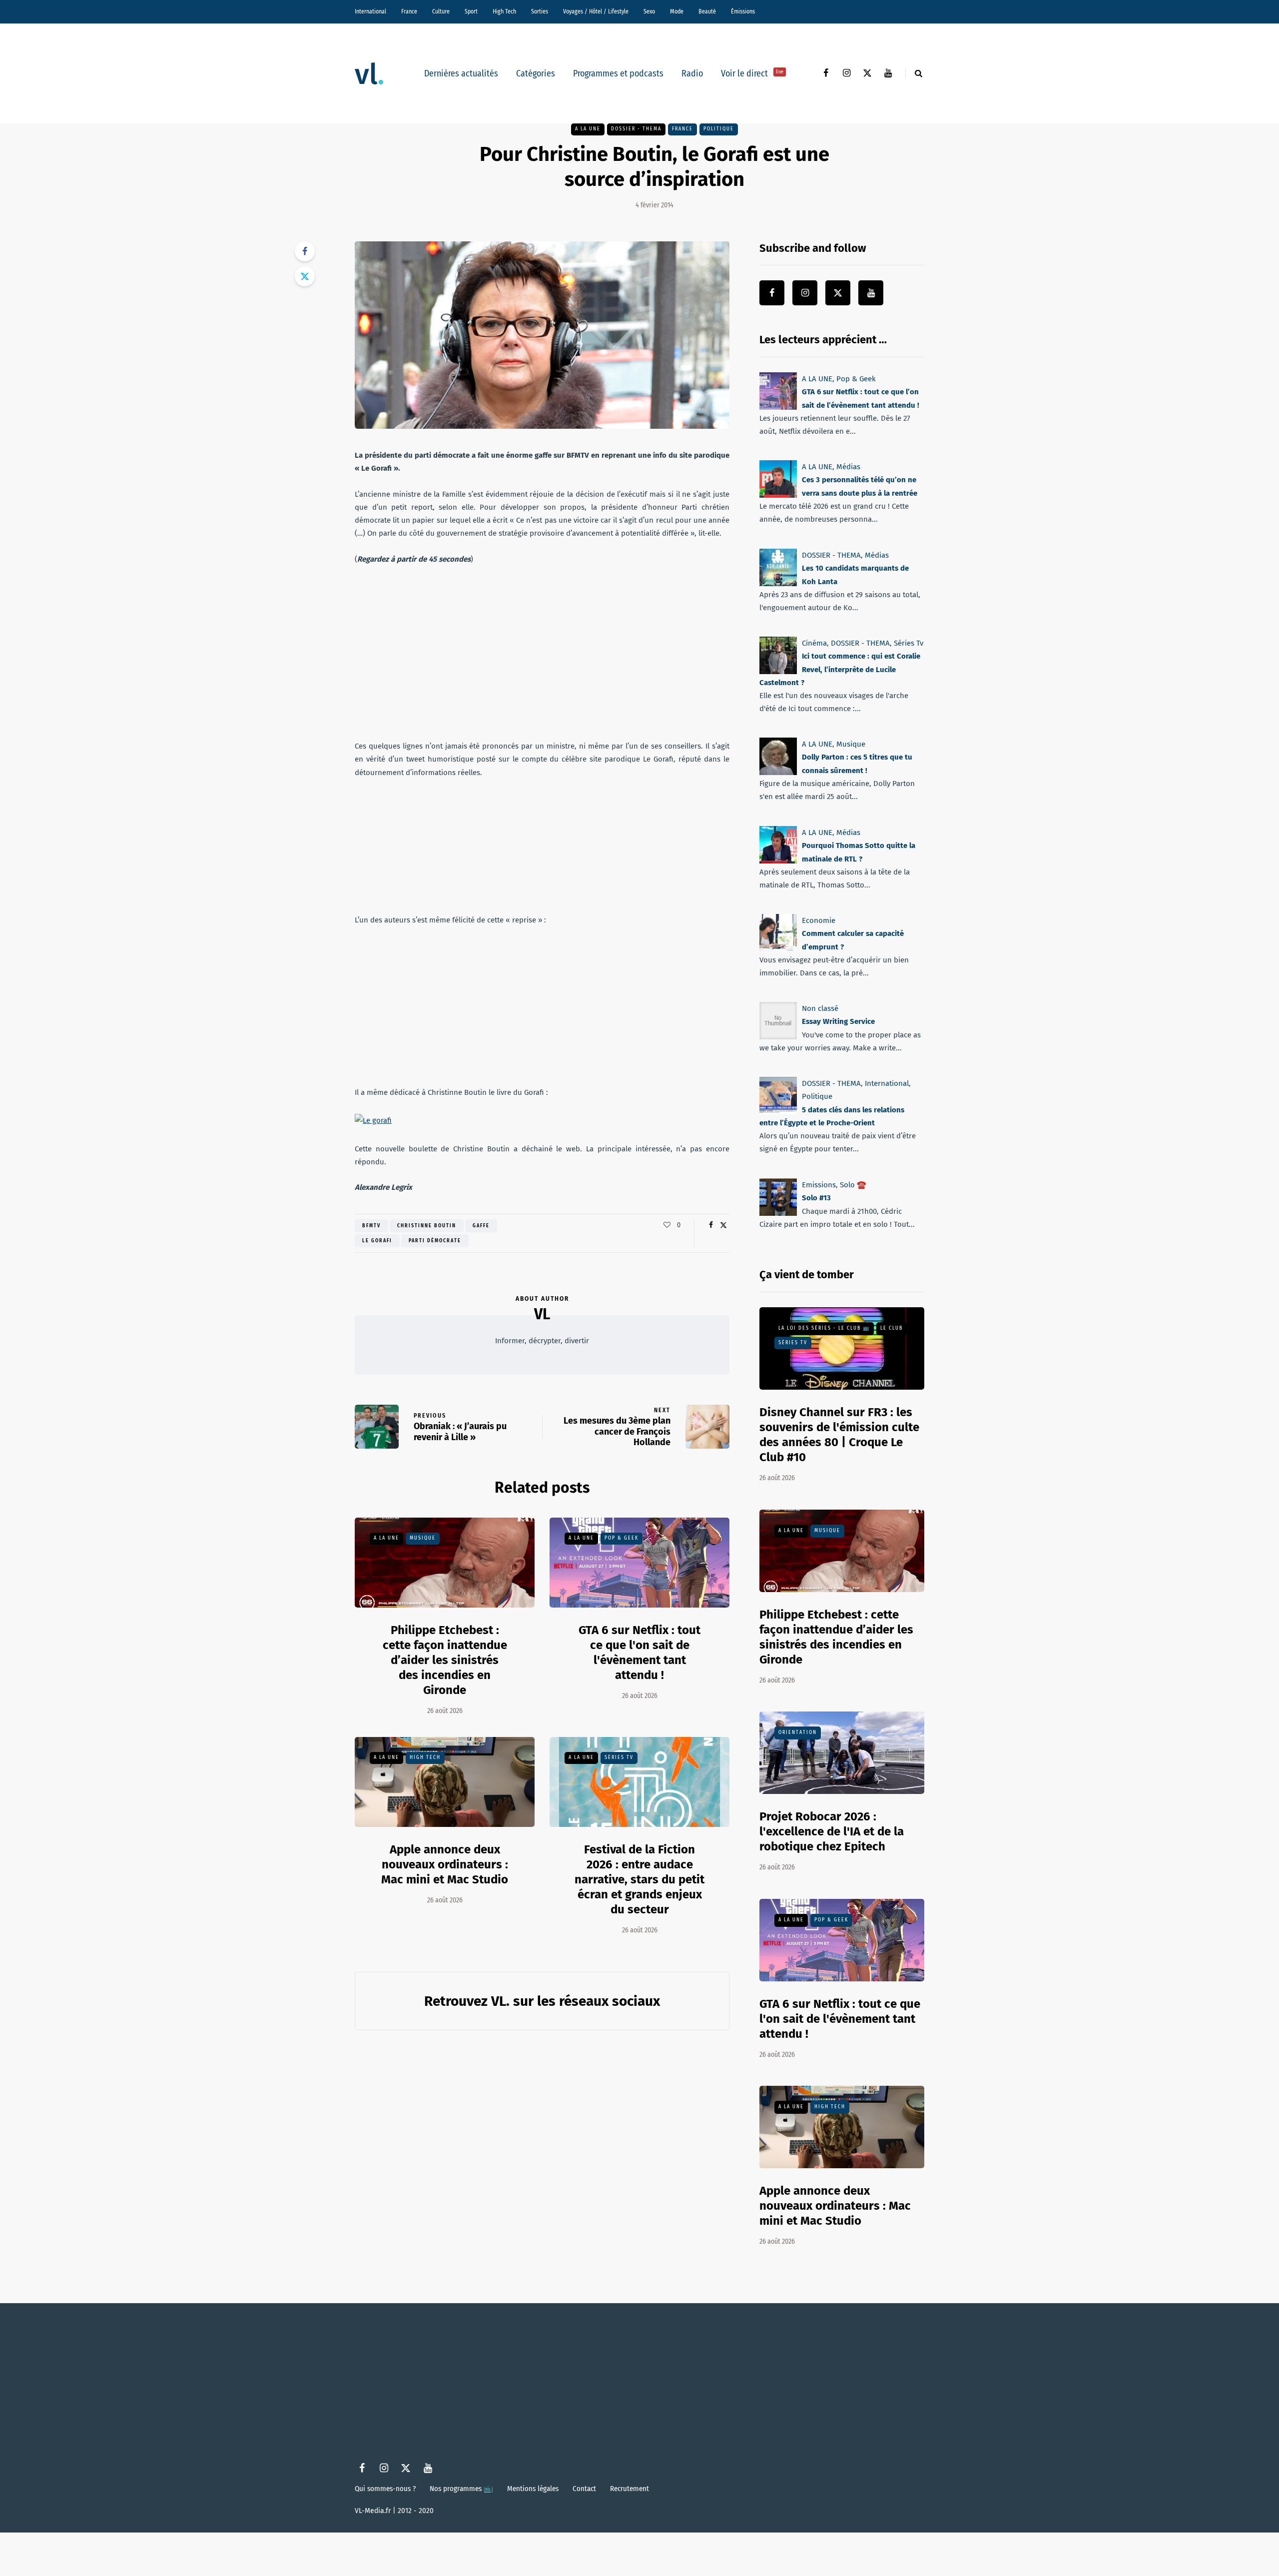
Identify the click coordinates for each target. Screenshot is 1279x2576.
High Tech (504, 11)
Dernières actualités (461, 73)
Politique (719, 129)
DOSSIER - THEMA (636, 129)
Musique (423, 1538)
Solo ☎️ (853, 1185)
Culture (441, 11)
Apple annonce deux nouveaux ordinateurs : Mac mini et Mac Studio (445, 1864)
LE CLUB (892, 1328)
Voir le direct (752, 73)
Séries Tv (619, 1757)
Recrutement (630, 2489)
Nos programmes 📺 (461, 2489)
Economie (819, 920)
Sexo (649, 11)
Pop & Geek (622, 1538)
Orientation (798, 1732)
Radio (692, 73)
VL (542, 1314)
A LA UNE (588, 129)
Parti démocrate (435, 1241)
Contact (584, 2489)
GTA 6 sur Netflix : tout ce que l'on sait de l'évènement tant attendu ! (840, 2019)
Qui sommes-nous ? (385, 2489)
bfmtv (371, 1226)
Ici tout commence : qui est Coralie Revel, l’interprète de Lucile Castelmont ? (840, 669)
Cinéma (814, 643)
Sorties (540, 11)
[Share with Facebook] (305, 251)
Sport (471, 11)
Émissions (743, 11)
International (370, 11)
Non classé (820, 1008)
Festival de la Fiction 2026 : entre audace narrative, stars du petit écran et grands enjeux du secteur (639, 1879)
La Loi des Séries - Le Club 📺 (824, 1328)
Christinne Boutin (427, 1226)
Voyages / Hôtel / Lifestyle (596, 11)
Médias (848, 467)
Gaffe (481, 1226)
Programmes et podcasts (618, 73)
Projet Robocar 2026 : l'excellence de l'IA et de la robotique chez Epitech (832, 1831)
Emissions (819, 1185)
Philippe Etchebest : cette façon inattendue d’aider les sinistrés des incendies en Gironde (445, 1660)
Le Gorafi (377, 1241)
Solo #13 (816, 1198)
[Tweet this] (305, 276)
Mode (677, 11)
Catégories (536, 73)
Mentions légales (533, 2489)
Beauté (707, 11)
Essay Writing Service (838, 1021)
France (409, 11)
